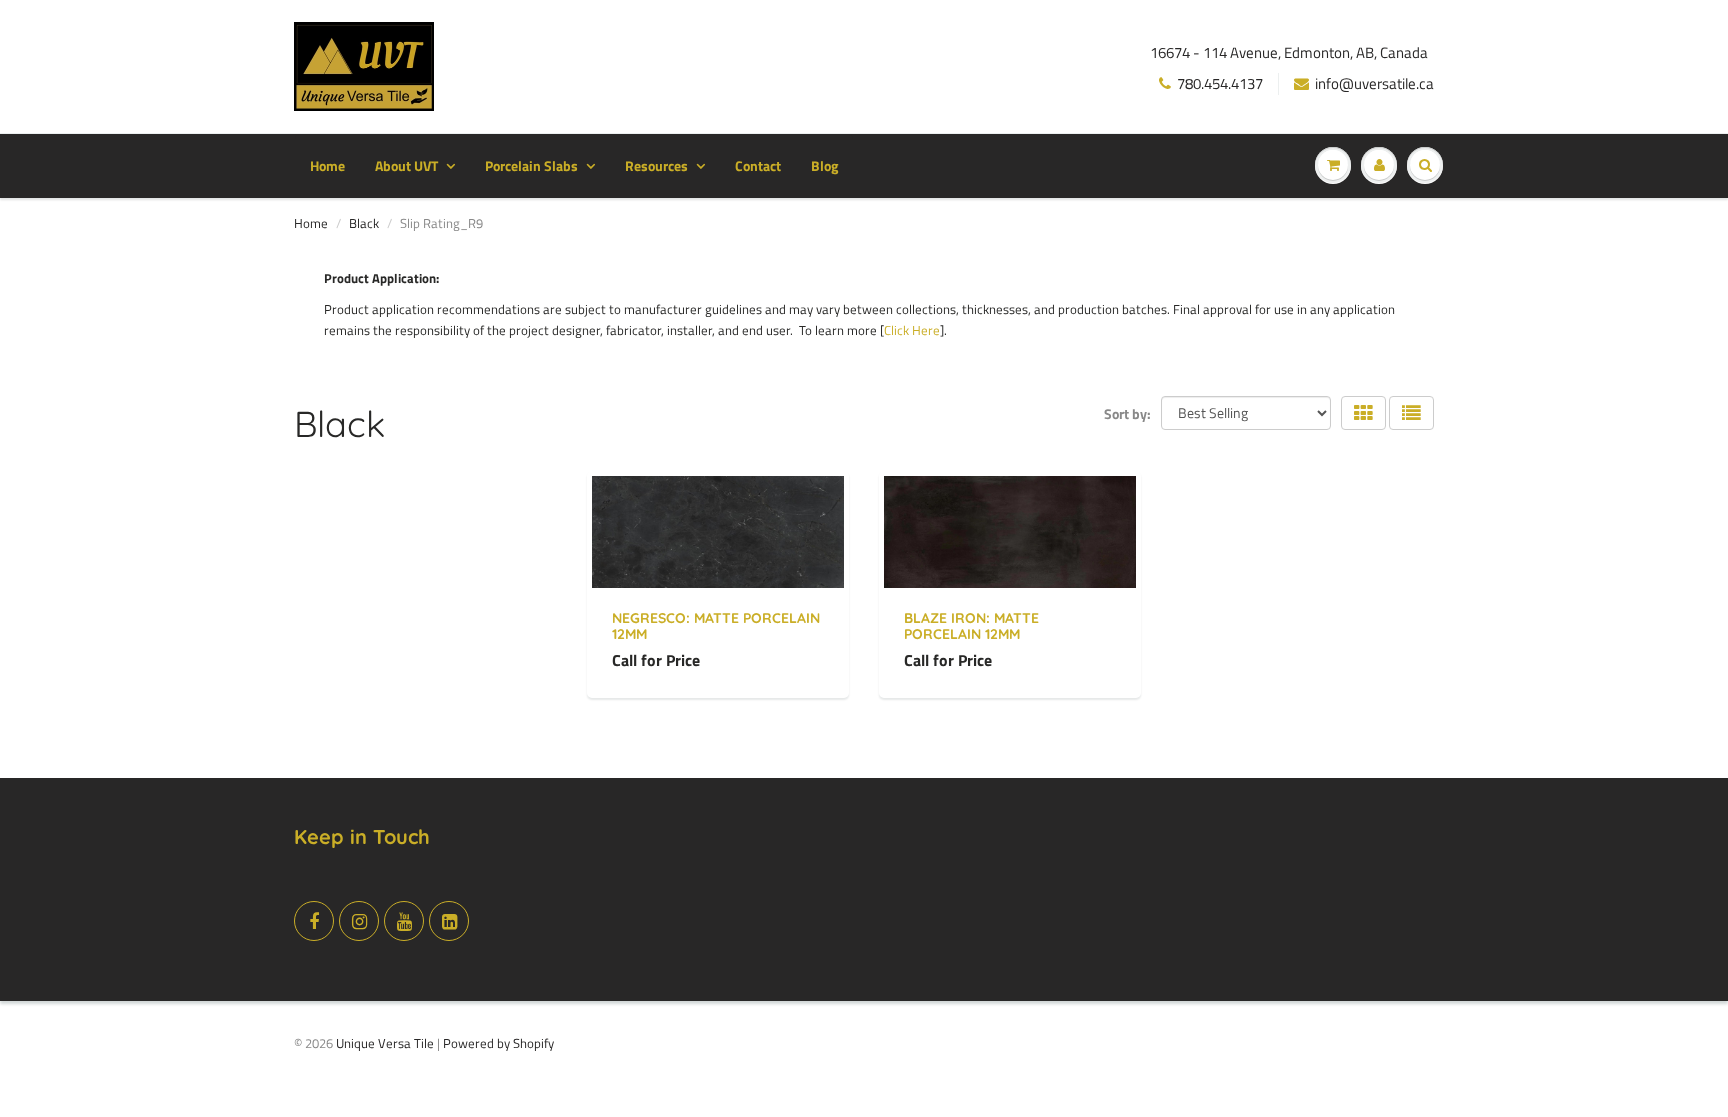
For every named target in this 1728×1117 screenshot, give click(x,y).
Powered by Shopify (498, 1043)
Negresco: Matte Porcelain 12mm (716, 626)
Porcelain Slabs (531, 165)
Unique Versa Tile (385, 1043)
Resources (656, 165)
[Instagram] (359, 921)
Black (364, 223)
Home (327, 165)
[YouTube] (404, 921)
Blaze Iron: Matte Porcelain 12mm (971, 626)
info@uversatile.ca (1374, 83)
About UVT (406, 165)
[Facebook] (314, 921)
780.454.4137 (1220, 83)
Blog (824, 165)
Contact (758, 165)
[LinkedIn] (449, 921)
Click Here (912, 330)
